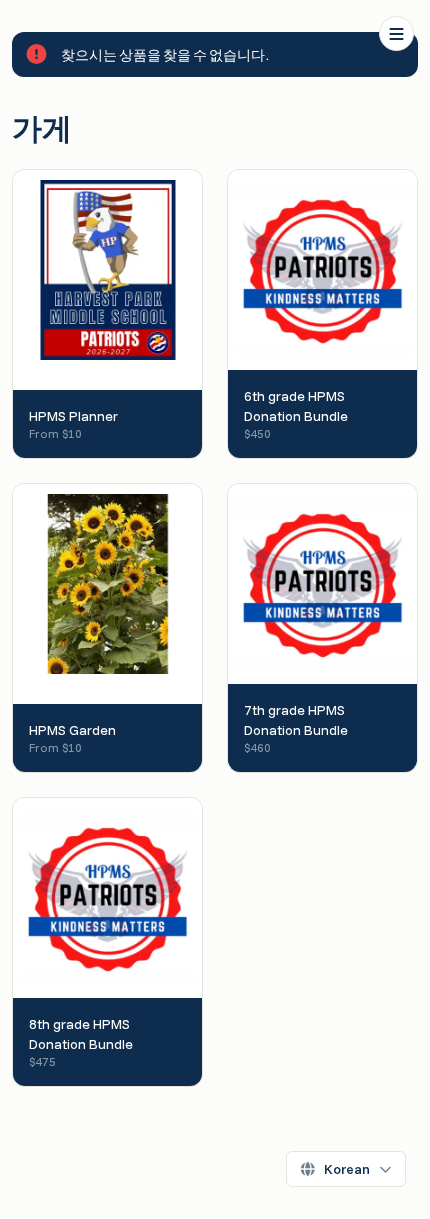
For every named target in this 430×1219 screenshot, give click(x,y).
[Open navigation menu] (396, 33)
